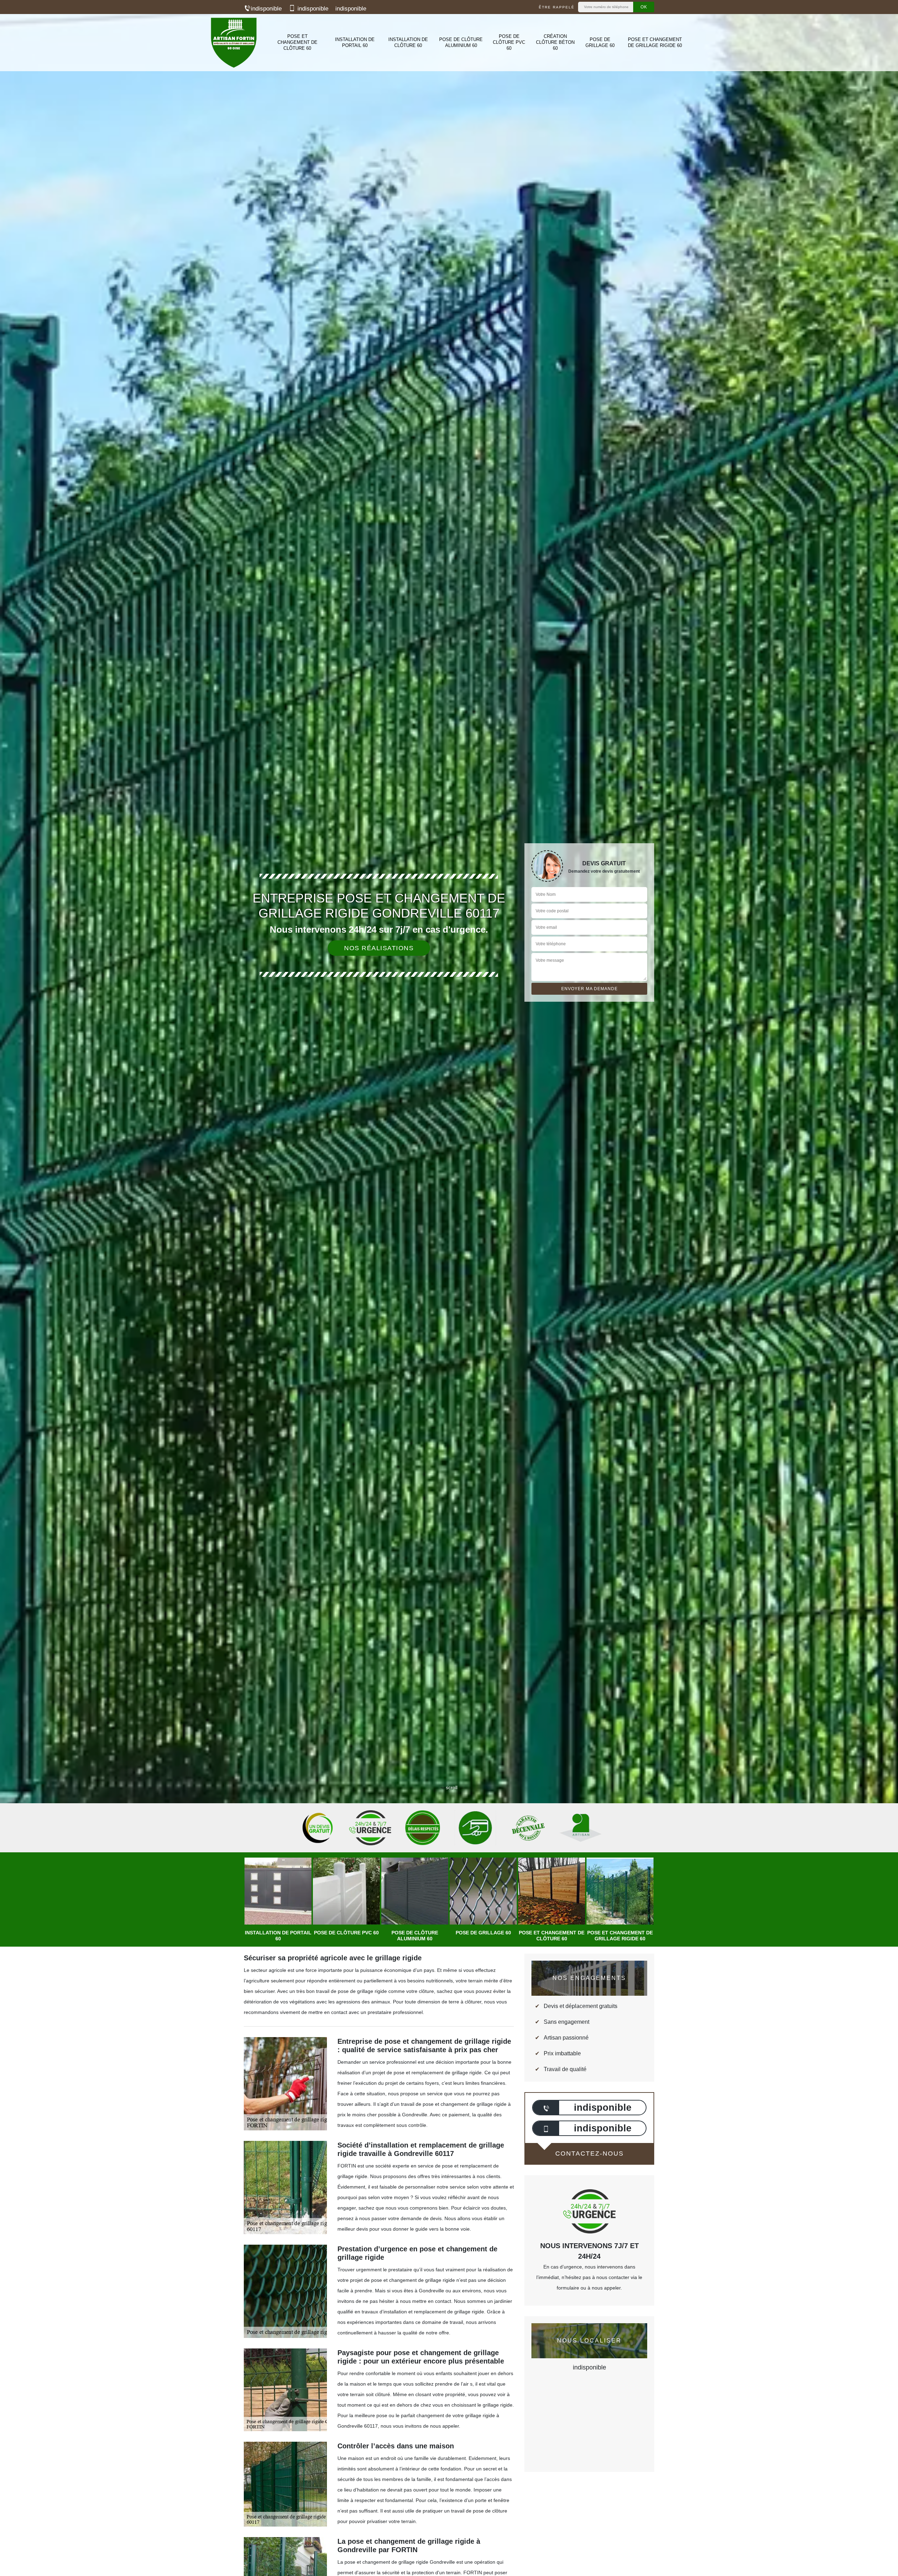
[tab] (449, 1030)
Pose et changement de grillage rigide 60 (655, 42)
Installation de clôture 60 (408, 42)
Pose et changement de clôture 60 (297, 42)
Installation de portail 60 (355, 42)
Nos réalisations (379, 948)
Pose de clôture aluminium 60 (461, 42)
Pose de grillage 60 (600, 42)
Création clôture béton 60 (555, 42)
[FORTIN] (233, 43)
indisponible (266, 9)
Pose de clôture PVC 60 (509, 42)
